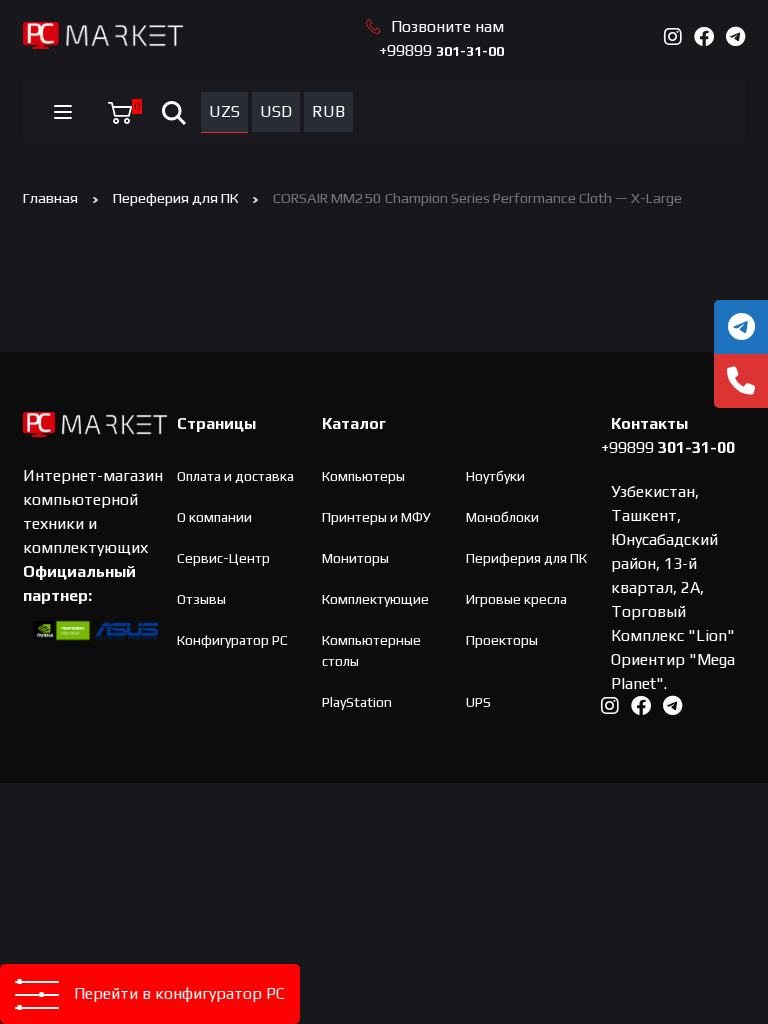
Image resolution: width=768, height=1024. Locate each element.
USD (276, 111)
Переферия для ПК (175, 197)
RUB (328, 111)
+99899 (441, 50)
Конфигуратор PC (232, 640)
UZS (224, 111)
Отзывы (201, 599)
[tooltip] (741, 327)
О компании (214, 517)
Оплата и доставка (235, 476)
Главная (50, 197)
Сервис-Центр (223, 558)
